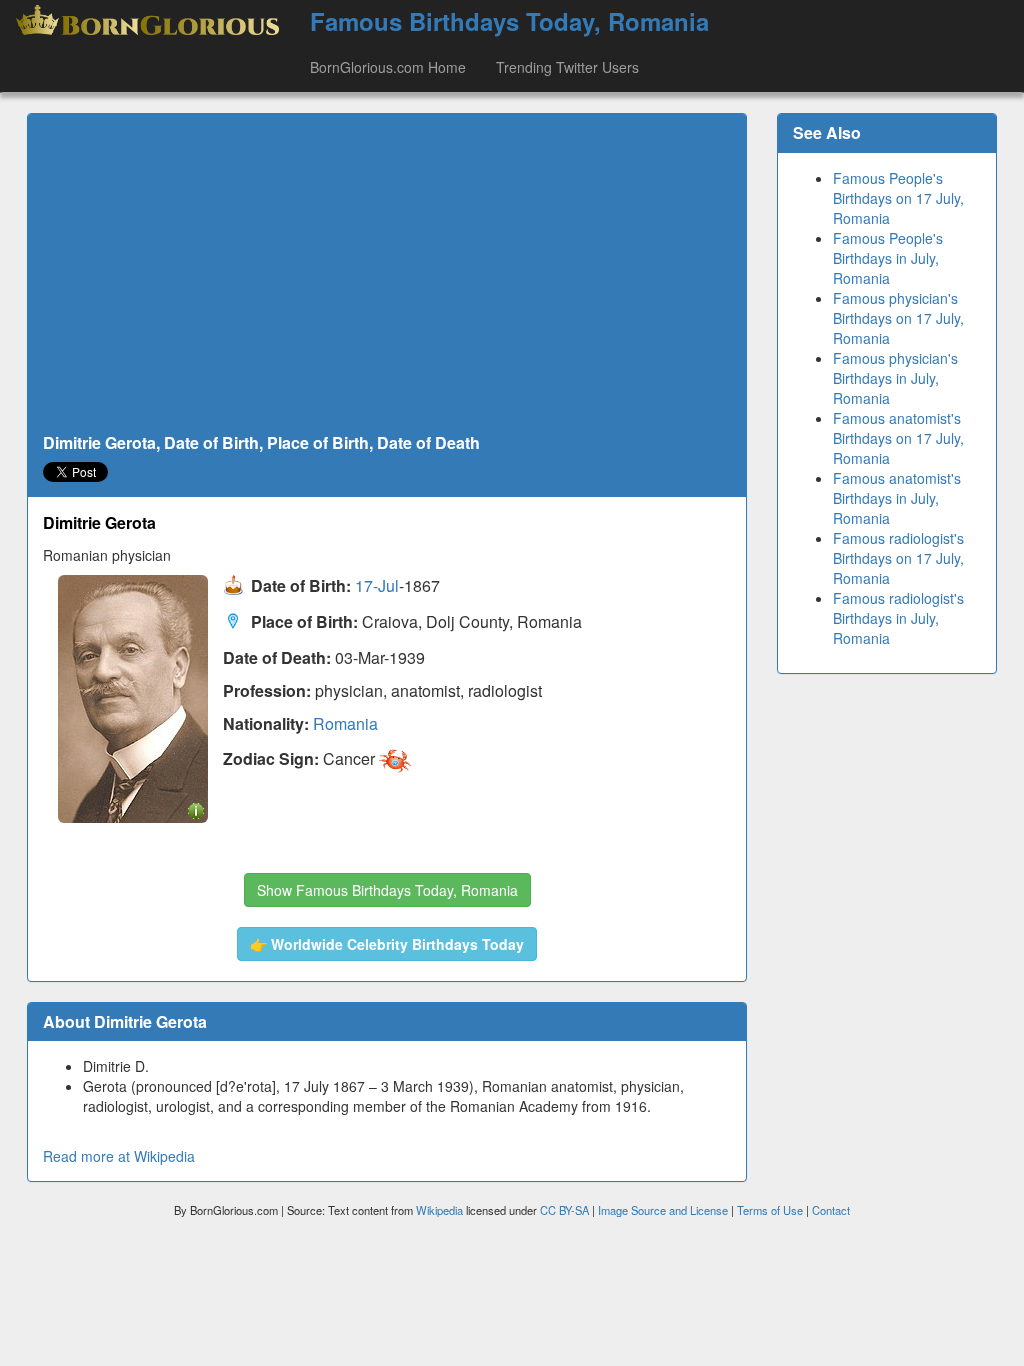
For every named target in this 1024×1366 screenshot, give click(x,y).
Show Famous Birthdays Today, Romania (387, 890)
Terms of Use (771, 1210)
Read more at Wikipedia (119, 1156)
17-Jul (377, 585)
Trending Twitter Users (567, 67)
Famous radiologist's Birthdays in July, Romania (898, 618)
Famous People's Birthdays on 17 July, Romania (898, 198)
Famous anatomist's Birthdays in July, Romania (897, 498)
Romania (345, 723)
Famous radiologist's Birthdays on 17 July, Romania (898, 558)
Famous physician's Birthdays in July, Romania (895, 378)
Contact (831, 1210)
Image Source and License (663, 1210)
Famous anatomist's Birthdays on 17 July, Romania (898, 438)
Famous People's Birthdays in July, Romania (888, 258)
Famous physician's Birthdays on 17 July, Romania (898, 318)
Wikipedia (439, 1210)
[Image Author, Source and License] (196, 809)
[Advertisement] (387, 274)
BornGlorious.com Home (388, 67)
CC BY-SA (564, 1210)
